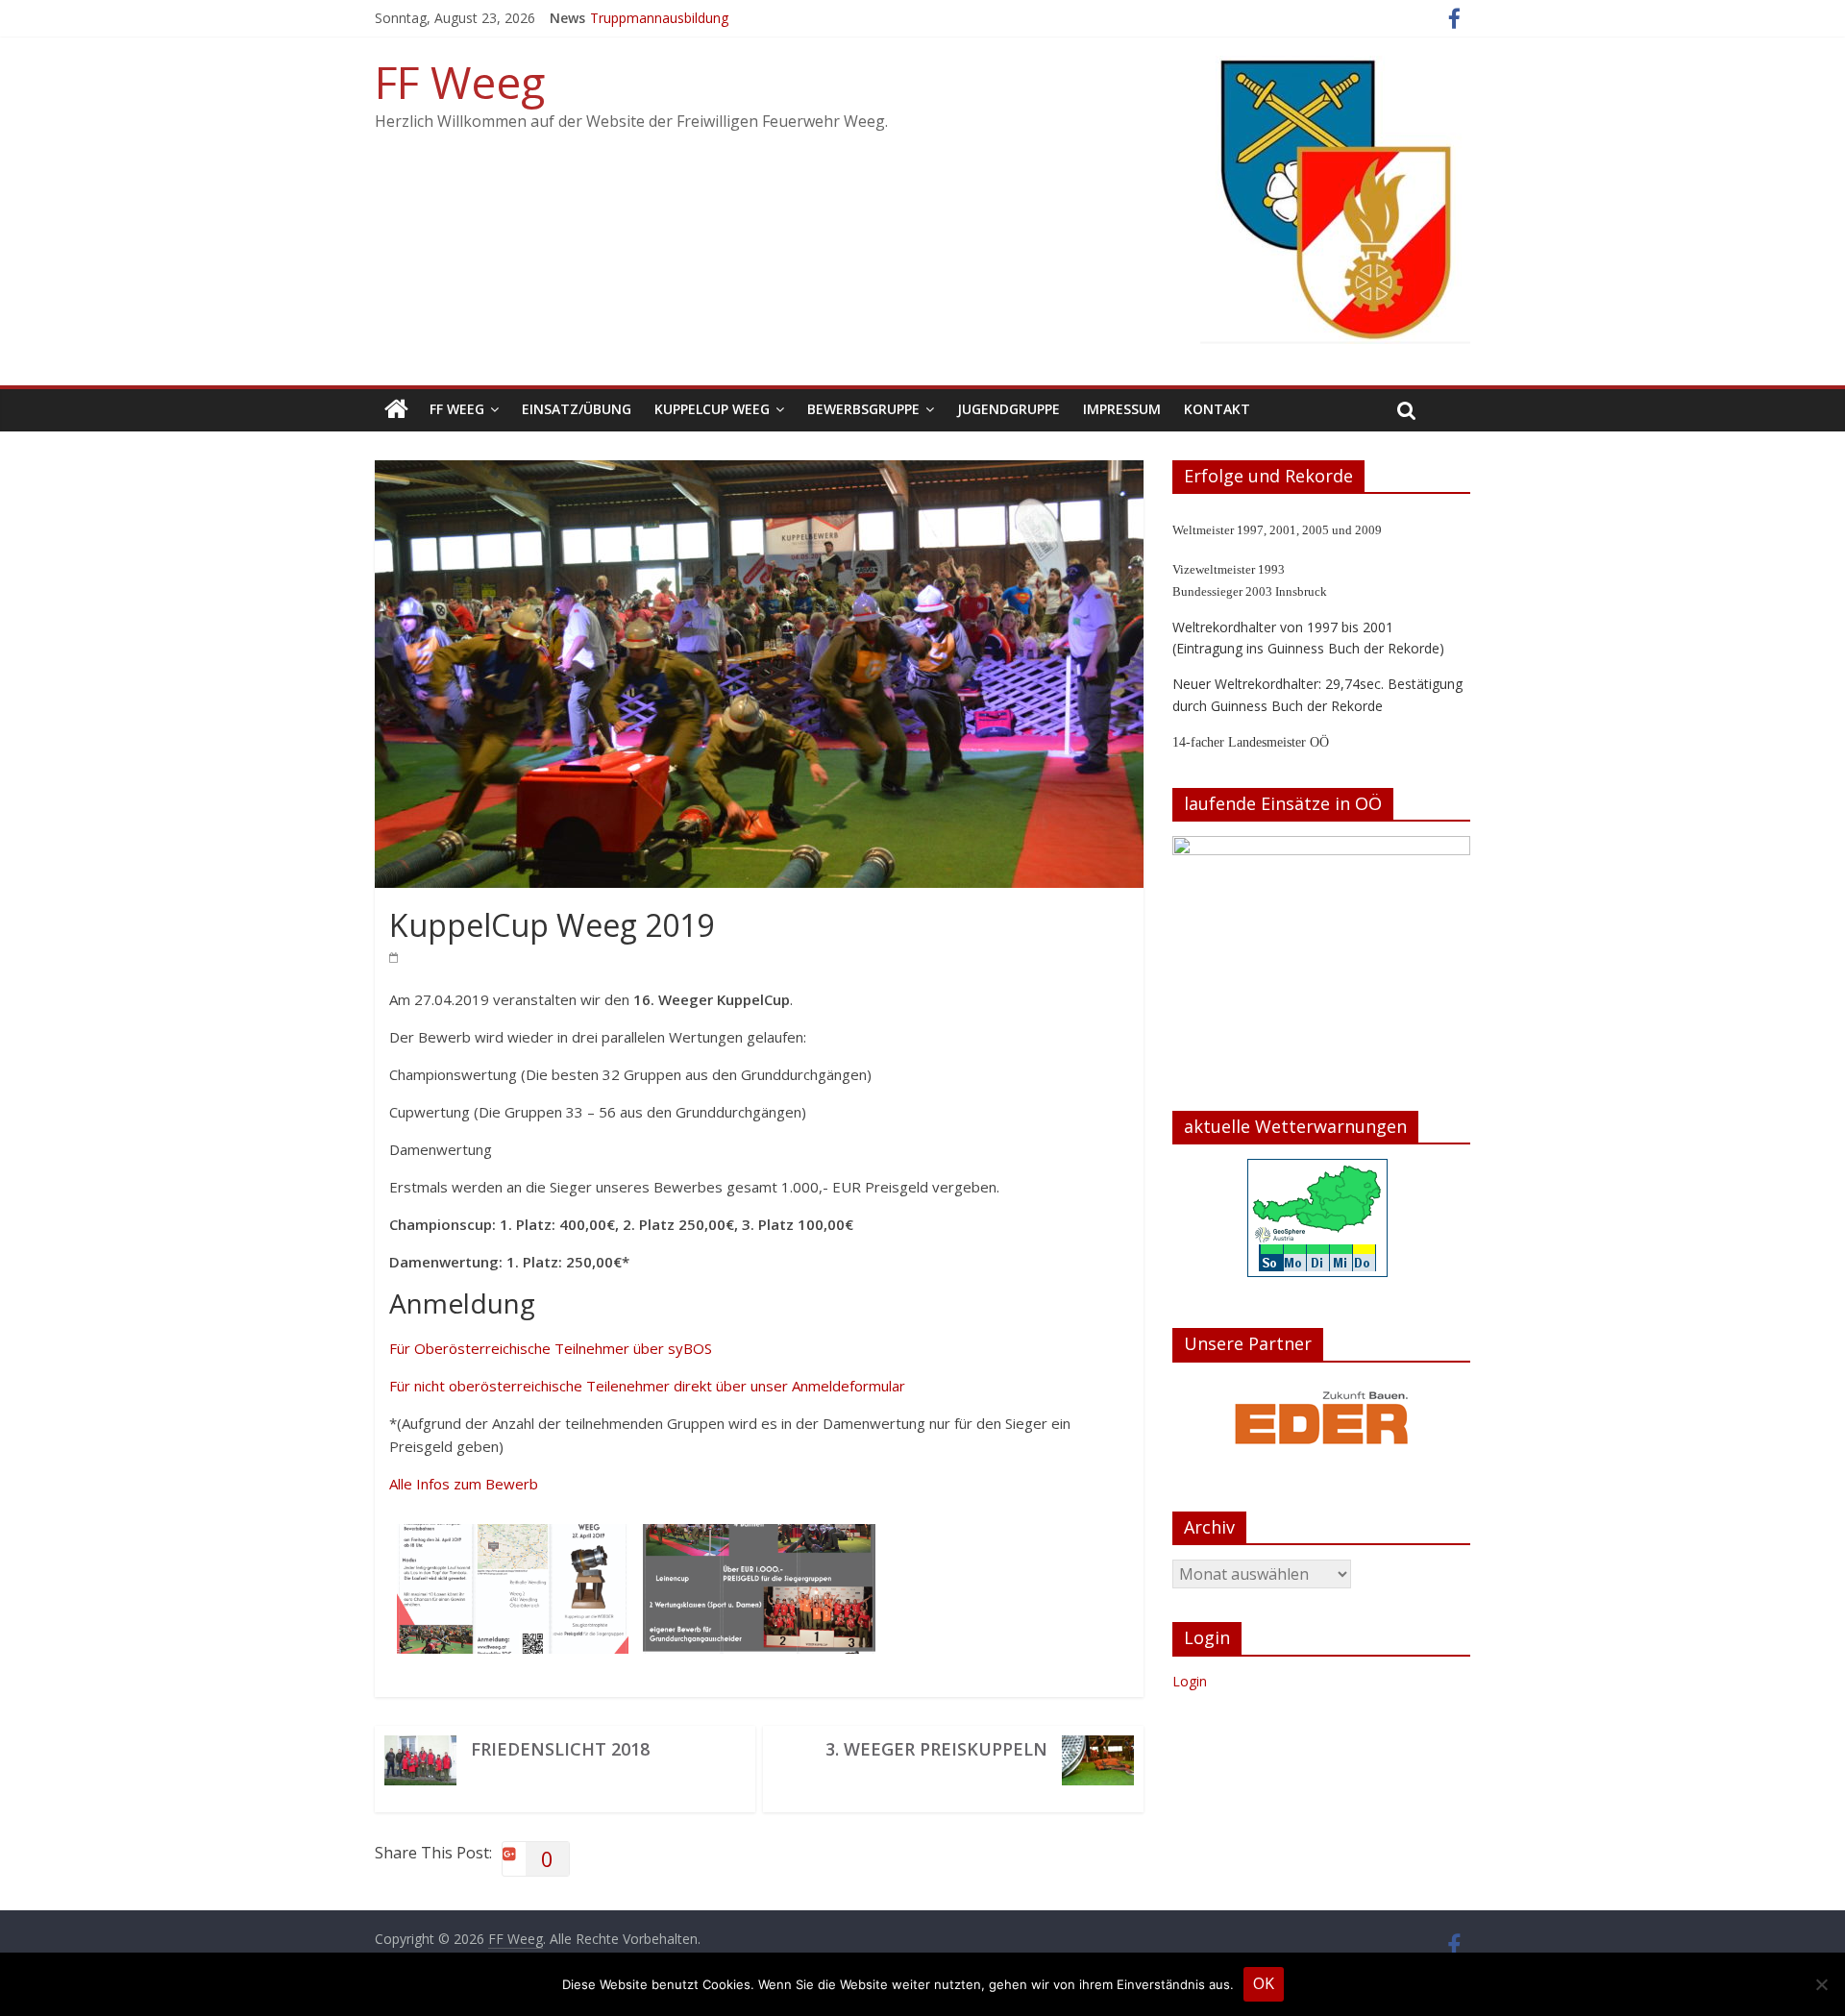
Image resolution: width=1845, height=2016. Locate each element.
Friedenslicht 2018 (560, 1749)
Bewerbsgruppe (863, 409)
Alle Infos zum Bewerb (464, 1484)
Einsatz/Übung (577, 409)
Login (1190, 1681)
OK (1264, 1983)
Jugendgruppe (1009, 409)
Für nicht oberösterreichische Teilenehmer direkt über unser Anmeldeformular (647, 1386)
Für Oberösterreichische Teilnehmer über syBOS (551, 1348)
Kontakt (1217, 409)
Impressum (1122, 409)
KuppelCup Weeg (712, 409)
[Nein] (1821, 1984)
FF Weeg (460, 82)
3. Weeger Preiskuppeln (936, 1749)
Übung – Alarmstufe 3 (658, 11)
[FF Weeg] (396, 410)
